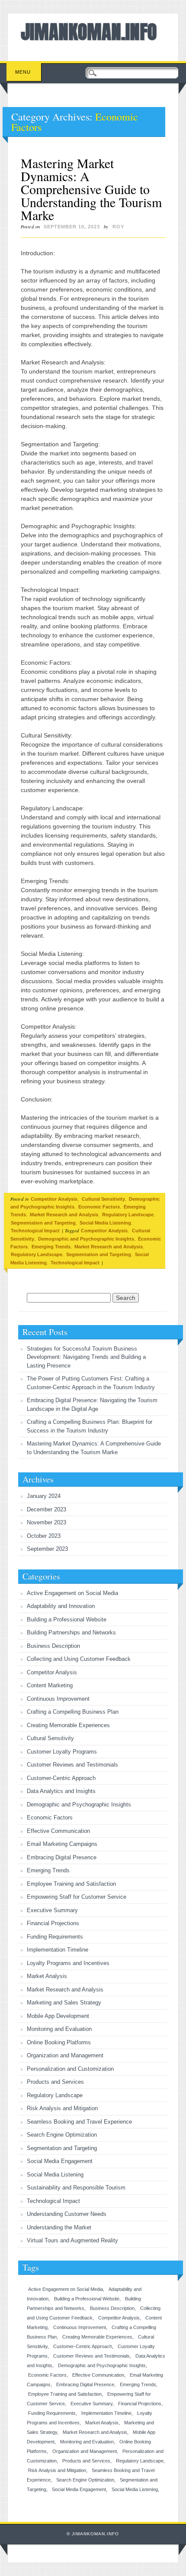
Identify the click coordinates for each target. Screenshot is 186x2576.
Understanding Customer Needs (67, 2214)
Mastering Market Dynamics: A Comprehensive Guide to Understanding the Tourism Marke (91, 189)
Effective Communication (58, 1831)
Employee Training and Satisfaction (71, 1884)
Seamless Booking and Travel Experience (79, 2122)
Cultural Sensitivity (103, 1199)
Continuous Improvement (58, 1699)
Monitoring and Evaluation (59, 2029)
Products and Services (55, 2082)
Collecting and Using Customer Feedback (79, 1659)
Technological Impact (35, 1231)
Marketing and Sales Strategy (64, 2003)
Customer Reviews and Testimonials (72, 1765)
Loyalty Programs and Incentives (68, 1963)
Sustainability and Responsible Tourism (76, 2188)
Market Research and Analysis (64, 1215)
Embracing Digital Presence (62, 1857)
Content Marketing (50, 1685)
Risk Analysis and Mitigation (62, 2108)
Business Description (53, 1646)
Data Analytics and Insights (61, 1791)
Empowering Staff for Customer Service (77, 1897)
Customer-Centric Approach (61, 1778)
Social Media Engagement (60, 2161)
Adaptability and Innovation (61, 1606)
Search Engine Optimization (62, 2135)
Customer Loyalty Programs (62, 1752)
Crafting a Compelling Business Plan (73, 1712)
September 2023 (47, 1549)
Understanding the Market (59, 2227)
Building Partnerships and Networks (71, 1632)
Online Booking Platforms (59, 2042)
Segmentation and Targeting (43, 1223)
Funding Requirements (55, 1937)
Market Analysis (47, 1976)
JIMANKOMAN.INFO (89, 32)
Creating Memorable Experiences (68, 1725)
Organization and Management (65, 2055)
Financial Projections (53, 1923)
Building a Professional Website (67, 1619)
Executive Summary (52, 1910)
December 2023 (46, 1509)
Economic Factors (99, 1207)
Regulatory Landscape (128, 1215)
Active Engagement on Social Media (72, 1593)
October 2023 (44, 1536)
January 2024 (44, 1496)
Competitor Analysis (54, 1199)
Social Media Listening (105, 1223)
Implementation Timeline (58, 1950)
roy (118, 227)
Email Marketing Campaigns (62, 1844)
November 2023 (46, 1522)
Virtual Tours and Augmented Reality (72, 2240)
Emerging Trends (51, 1247)
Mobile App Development (58, 2016)
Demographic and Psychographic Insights (86, 1239)
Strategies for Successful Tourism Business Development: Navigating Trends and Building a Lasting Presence (86, 1357)
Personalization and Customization (70, 2069)
